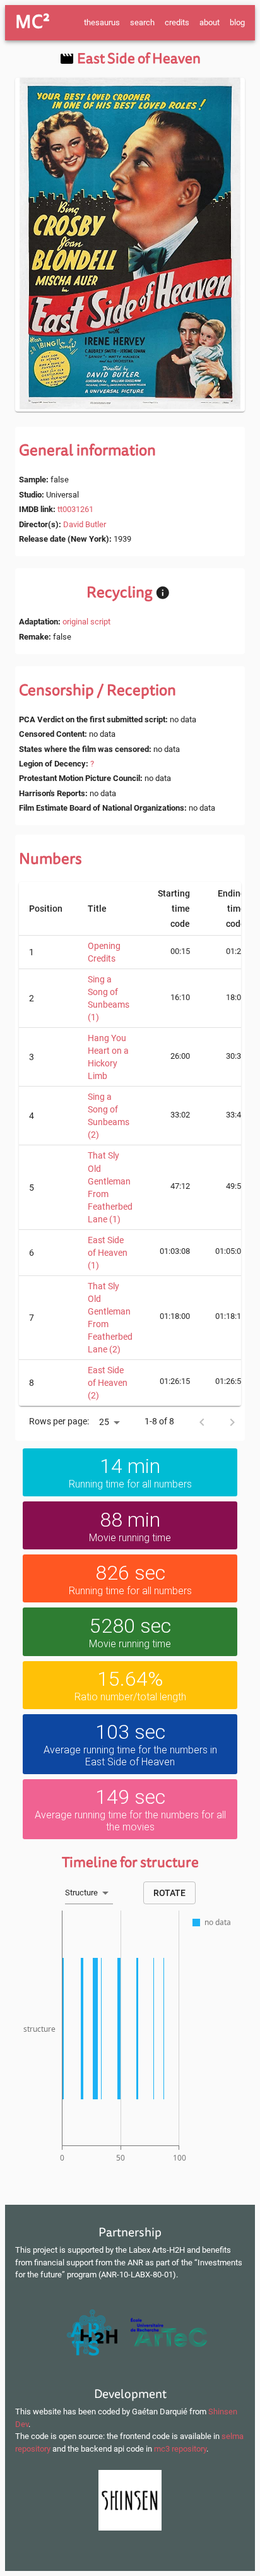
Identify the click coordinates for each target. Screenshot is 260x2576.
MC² (32, 22)
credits (177, 22)
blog (237, 22)
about (210, 22)
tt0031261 (75, 509)
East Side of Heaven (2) (108, 1383)
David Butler (85, 524)
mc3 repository (180, 2449)
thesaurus (102, 22)
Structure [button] (81, 1893)
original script (86, 622)
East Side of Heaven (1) (108, 1253)
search (142, 22)
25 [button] (104, 1422)
